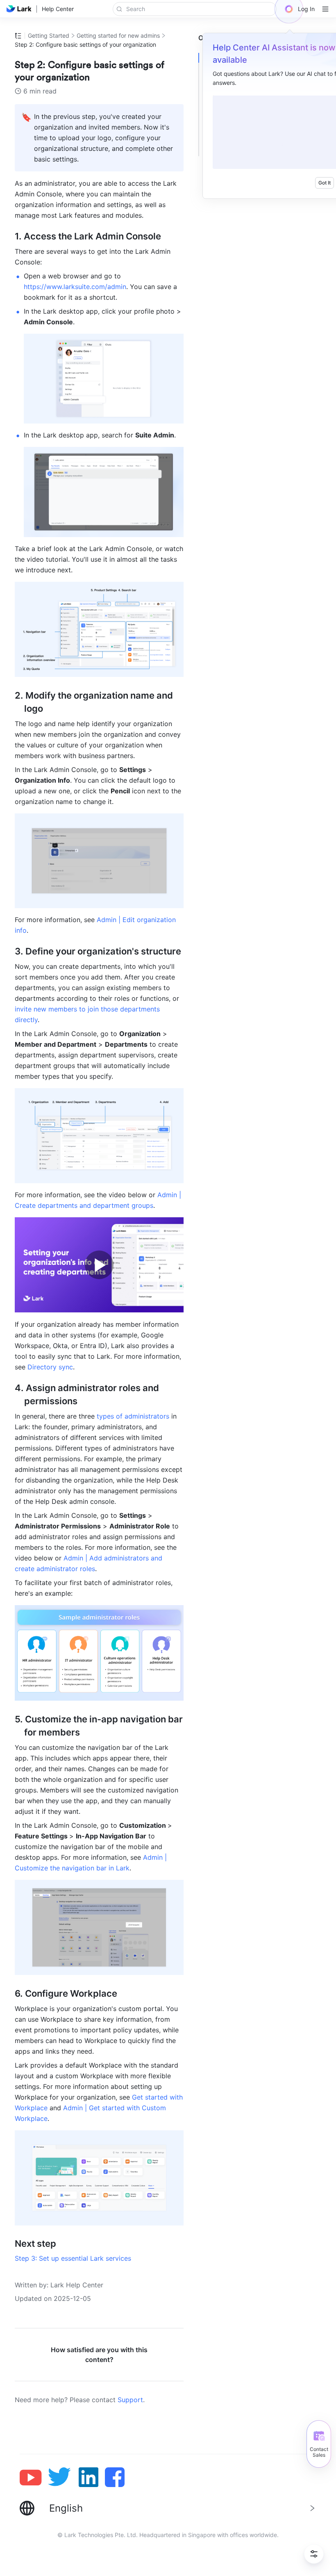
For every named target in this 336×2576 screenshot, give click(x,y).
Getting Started (49, 35)
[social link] (34, 2477)
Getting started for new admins (118, 35)
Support (130, 2400)
